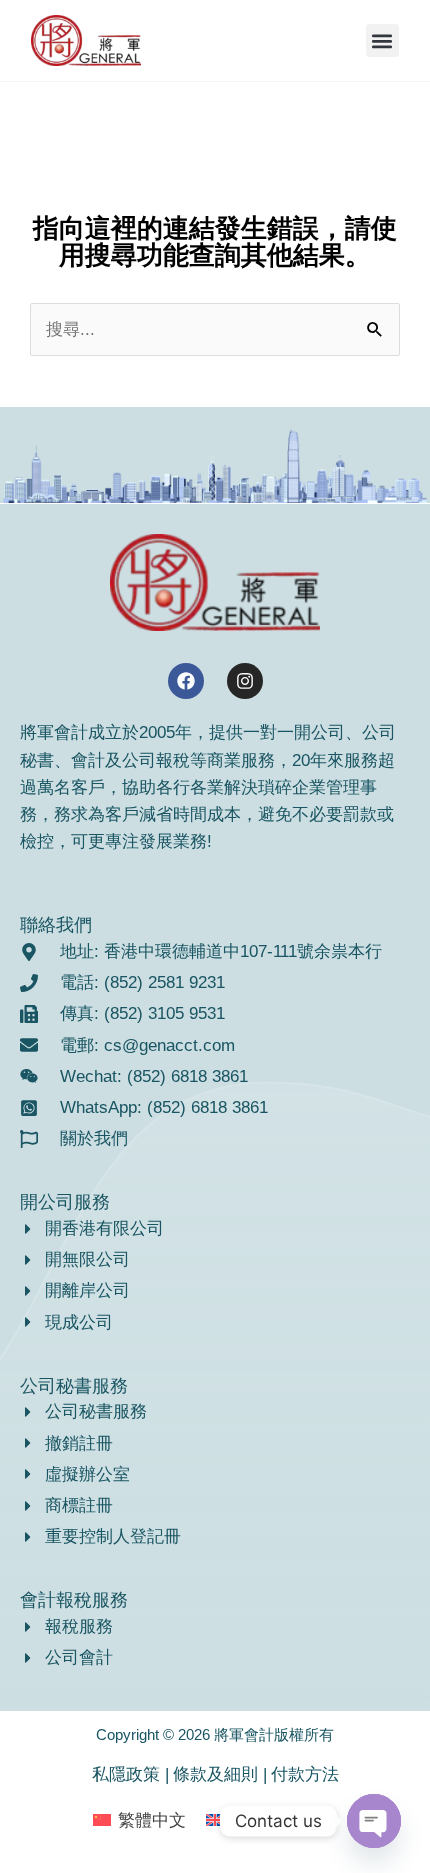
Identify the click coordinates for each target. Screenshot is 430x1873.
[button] (382, 40)
